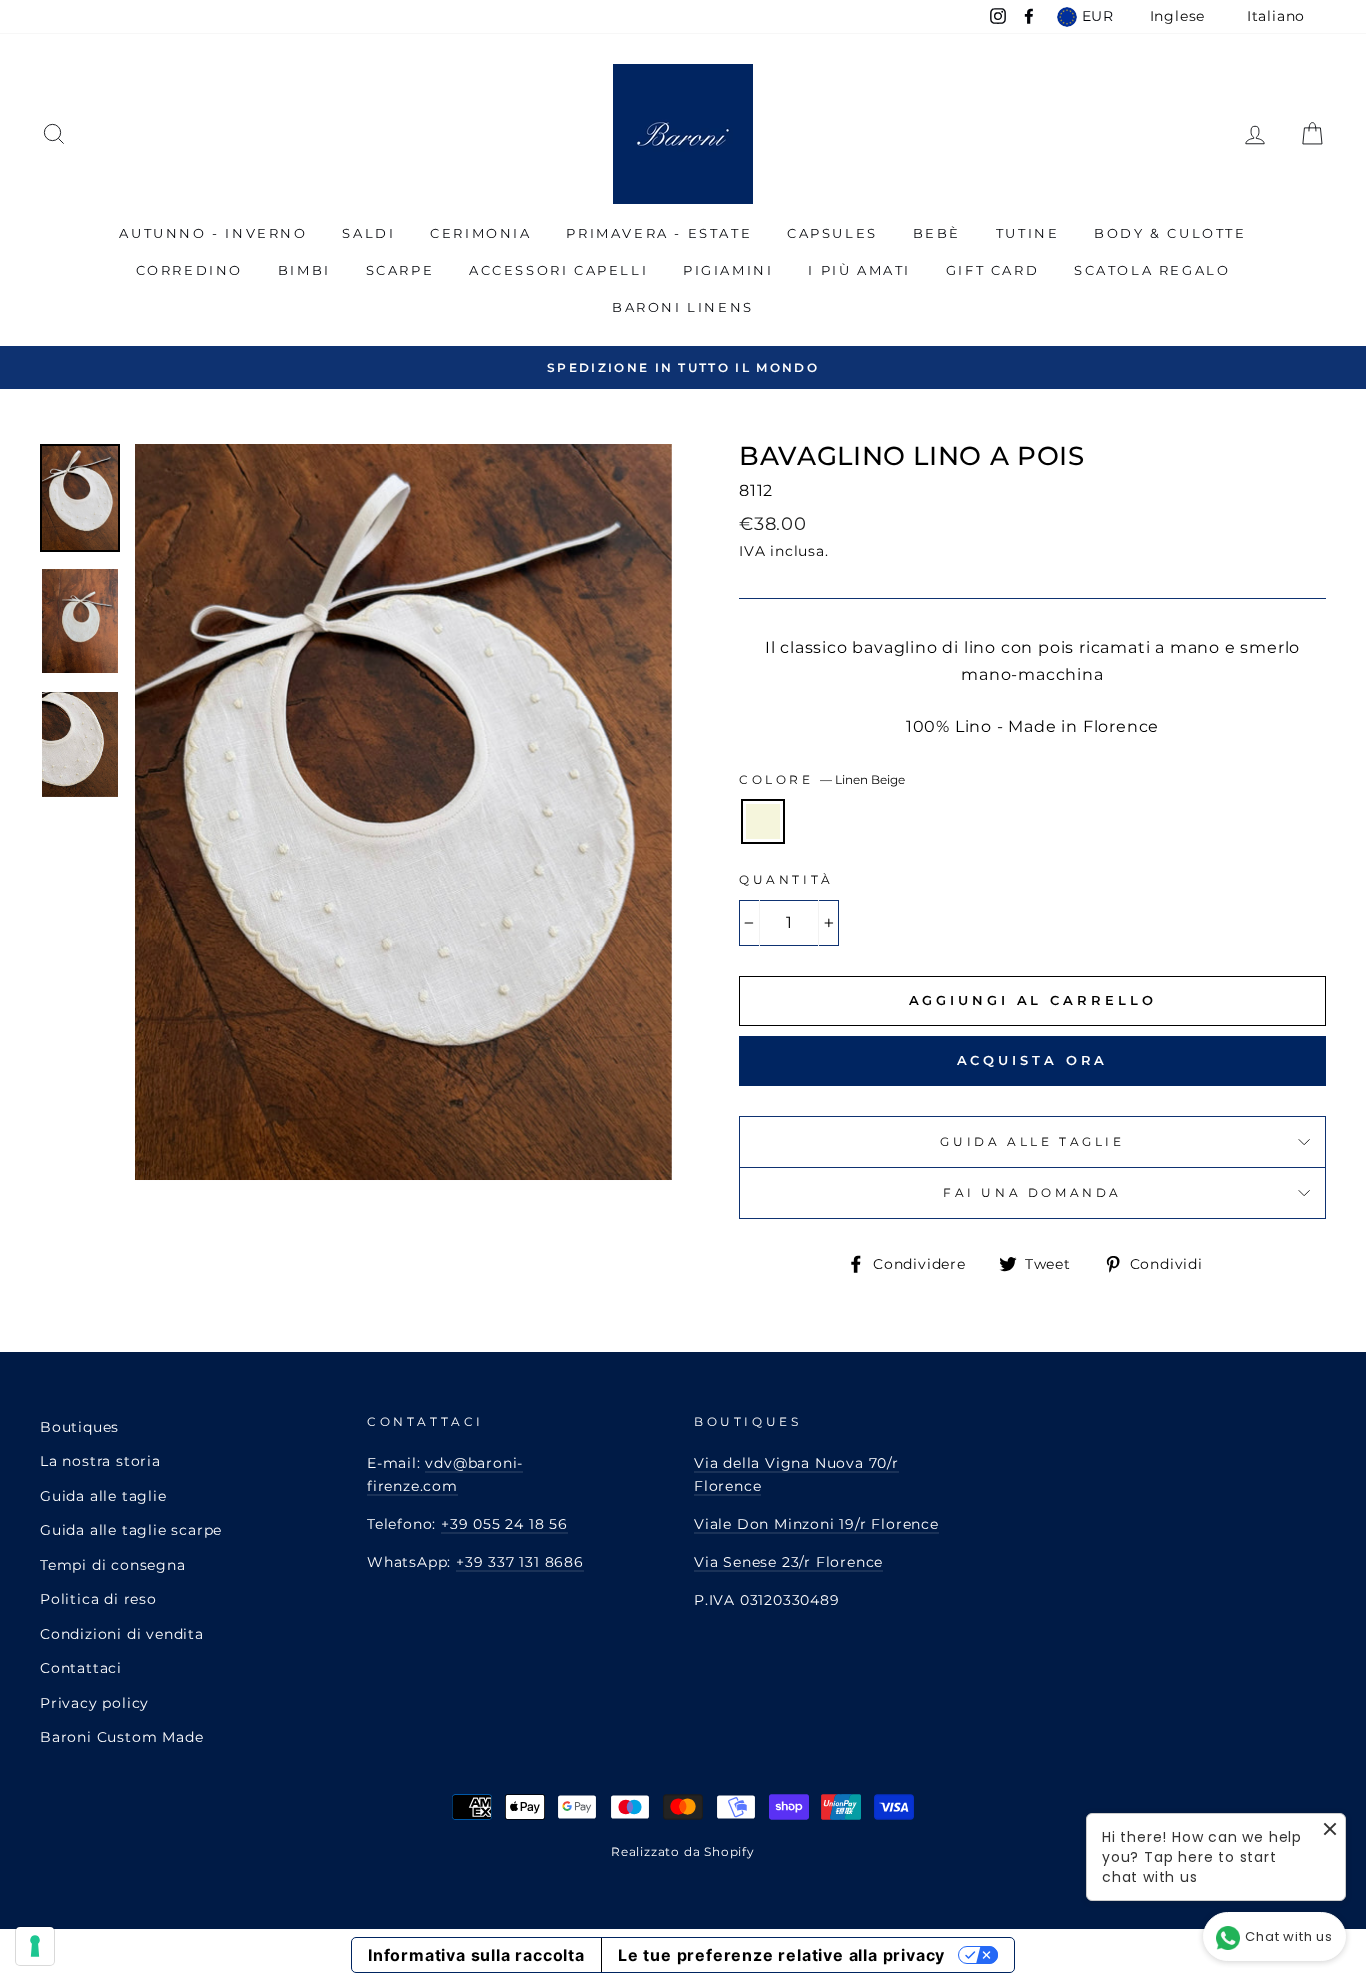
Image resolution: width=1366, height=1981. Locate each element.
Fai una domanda (1032, 1192)
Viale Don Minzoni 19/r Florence (816, 1524)
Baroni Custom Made (121, 1737)
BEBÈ (937, 233)
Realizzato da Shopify (683, 1851)
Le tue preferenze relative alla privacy (781, 1955)
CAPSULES (832, 233)
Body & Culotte (1170, 233)
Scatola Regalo (1152, 270)
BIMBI (304, 270)
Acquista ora (1033, 1060)
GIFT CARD (992, 270)
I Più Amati (859, 270)
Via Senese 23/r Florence (788, 1562)
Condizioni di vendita (122, 1634)
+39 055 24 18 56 (504, 1524)
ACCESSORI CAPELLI (558, 270)
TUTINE (1028, 233)
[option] (683, 367)
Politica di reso (98, 1599)
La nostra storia (100, 1461)
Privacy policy (94, 1703)
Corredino (189, 270)
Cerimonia (480, 233)
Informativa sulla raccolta (476, 1955)
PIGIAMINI (728, 270)
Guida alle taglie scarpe (131, 1530)
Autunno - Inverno (213, 233)
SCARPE (400, 270)
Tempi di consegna (113, 1565)
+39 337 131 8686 (520, 1562)
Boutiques (79, 1427)
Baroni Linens (683, 307)
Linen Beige (763, 821)
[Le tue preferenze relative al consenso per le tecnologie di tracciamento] (35, 1946)
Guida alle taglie (103, 1496)
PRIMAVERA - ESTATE (659, 233)
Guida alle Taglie (1032, 1141)
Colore (822, 779)
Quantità (786, 879)
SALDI (368, 233)
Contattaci (81, 1668)
